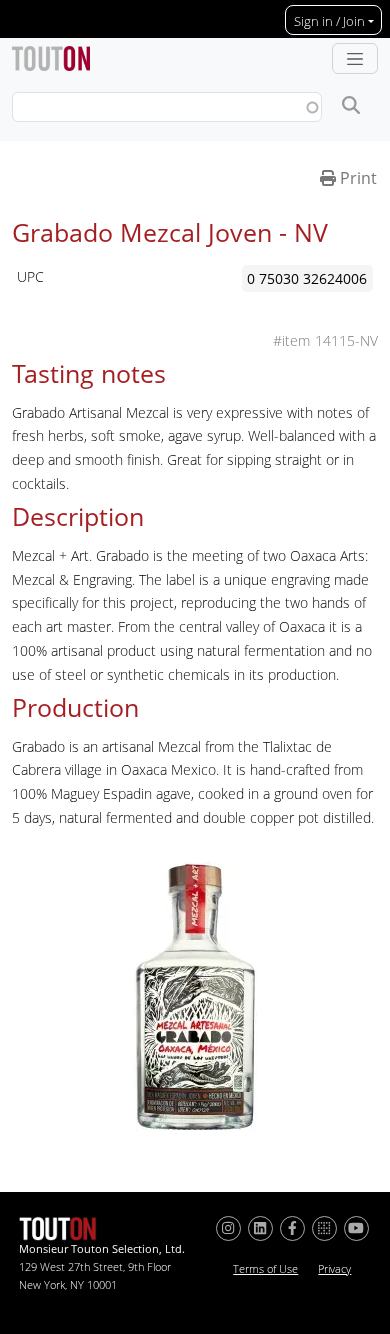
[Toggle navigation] (355, 59)
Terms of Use (265, 1269)
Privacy (334, 1269)
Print (356, 178)
